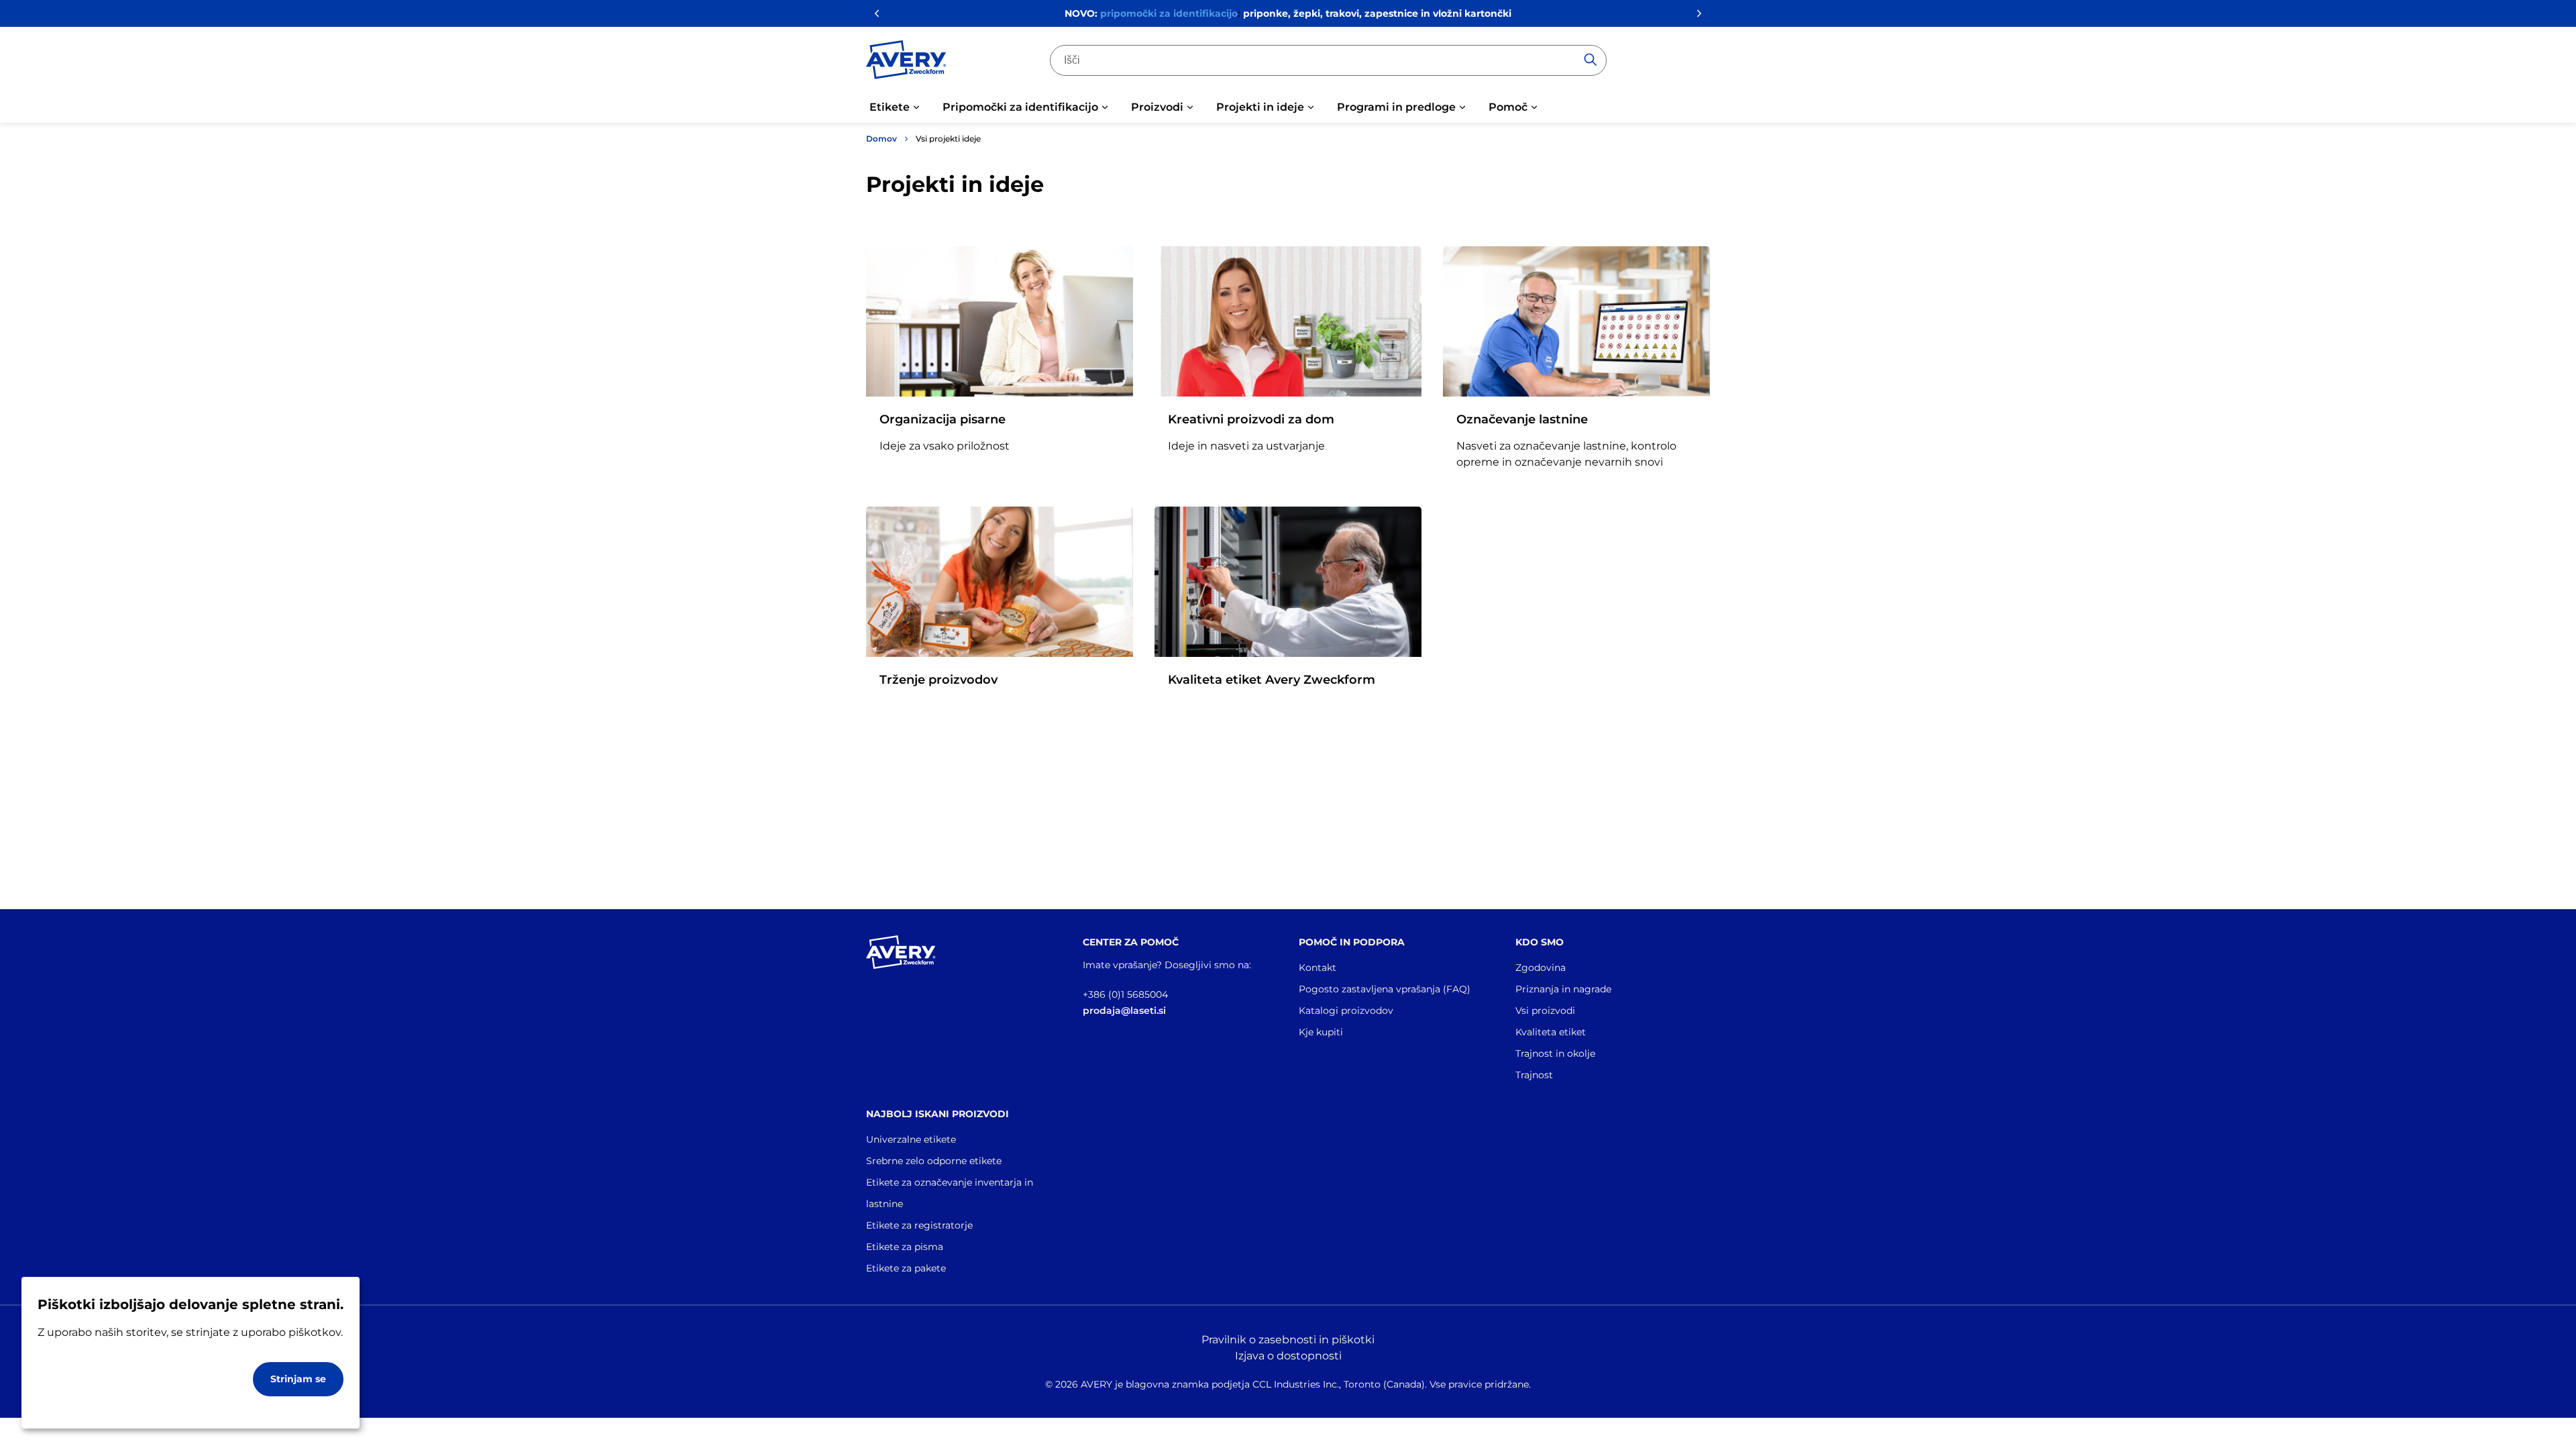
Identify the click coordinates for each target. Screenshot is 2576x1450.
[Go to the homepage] (906, 62)
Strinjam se (298, 1379)
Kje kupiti (1321, 1032)
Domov (881, 139)
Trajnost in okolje (1555, 1053)
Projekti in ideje (1260, 107)
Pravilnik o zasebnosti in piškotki (1288, 1340)
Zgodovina (1541, 968)
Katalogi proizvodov (1346, 1011)
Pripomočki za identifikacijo (1020, 107)
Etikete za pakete (906, 1268)
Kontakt (1318, 968)
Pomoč (1508, 107)
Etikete (890, 107)
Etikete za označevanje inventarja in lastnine (950, 1193)
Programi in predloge (1396, 107)
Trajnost (1534, 1075)
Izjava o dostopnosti (1288, 1356)
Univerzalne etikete (911, 1139)
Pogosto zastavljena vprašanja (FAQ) (1385, 989)
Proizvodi (1157, 107)
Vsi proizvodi (1545, 1011)
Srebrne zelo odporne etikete (934, 1161)
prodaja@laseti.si (1124, 1011)
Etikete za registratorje (919, 1225)
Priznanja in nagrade (1563, 989)
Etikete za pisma (905, 1247)
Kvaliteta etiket (1551, 1032)
